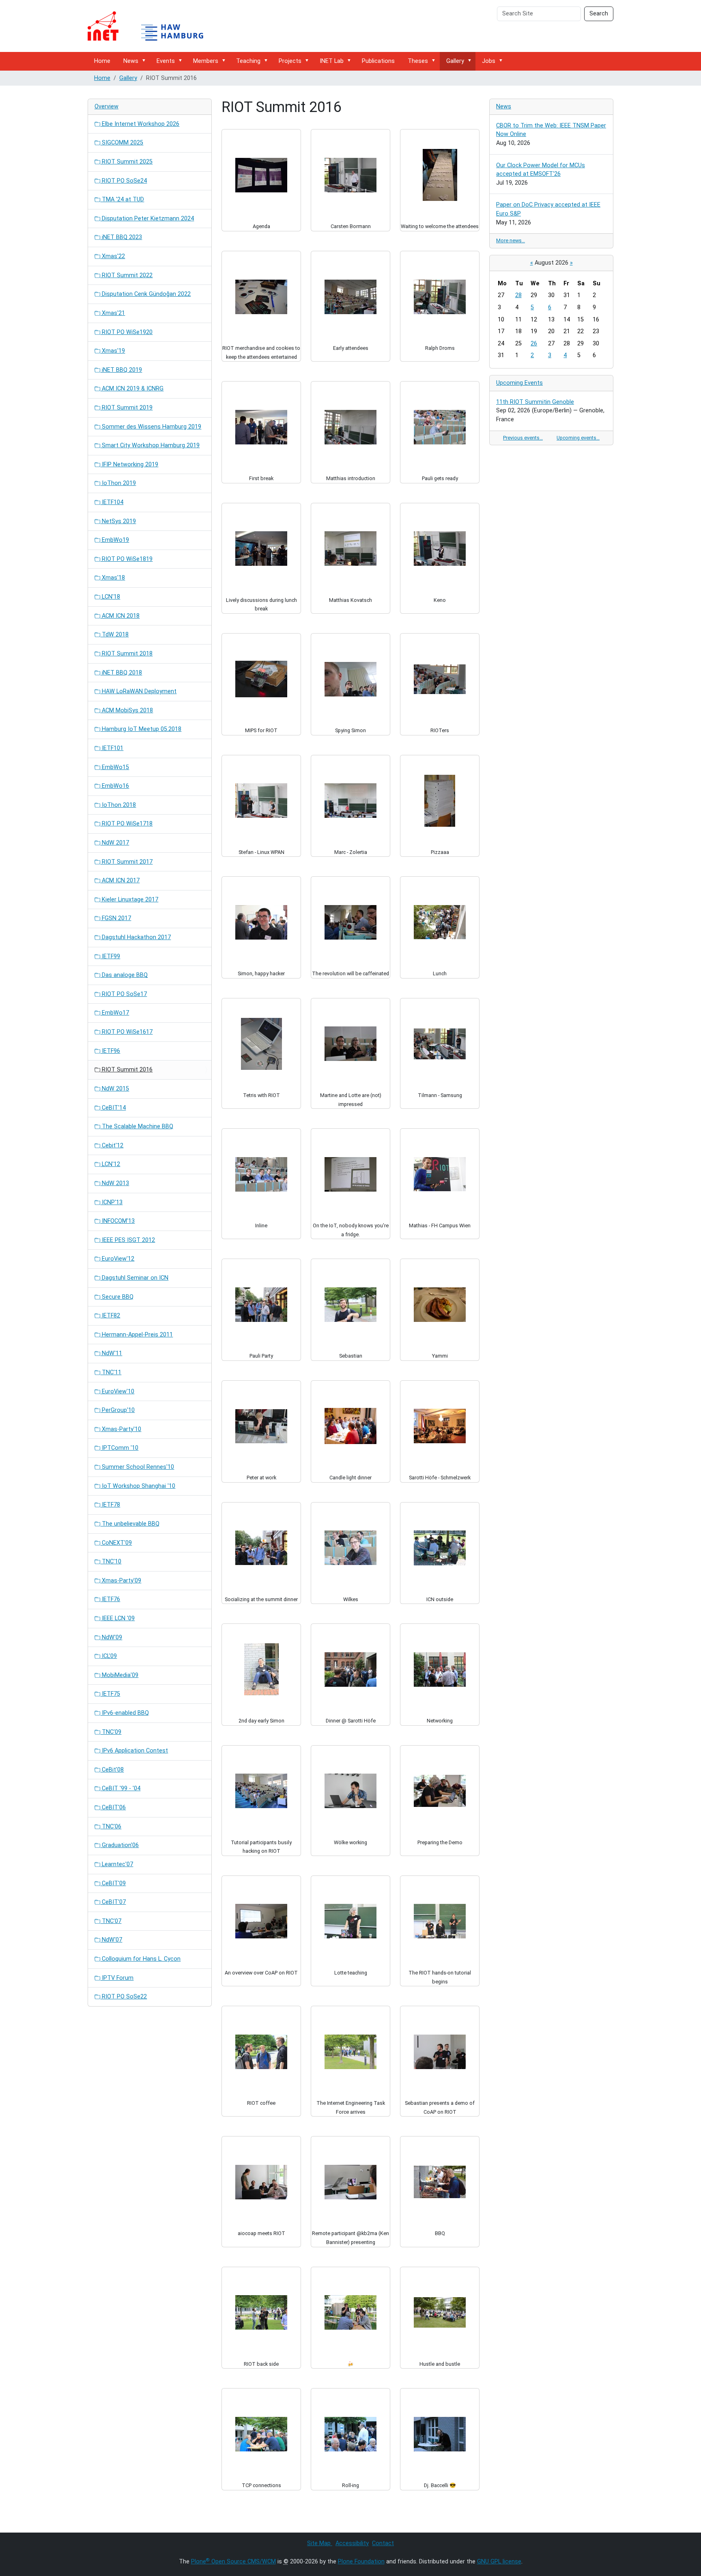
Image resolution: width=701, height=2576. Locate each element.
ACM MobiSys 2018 (127, 710)
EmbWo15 (115, 767)
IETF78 (110, 1505)
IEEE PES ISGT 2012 (128, 1240)
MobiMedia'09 (119, 1675)
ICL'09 (109, 1656)
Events (166, 61)
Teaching (248, 61)
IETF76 (110, 1599)
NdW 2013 (115, 1183)
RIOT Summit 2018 (126, 654)
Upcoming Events (519, 383)
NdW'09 (111, 1637)
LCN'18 (110, 597)
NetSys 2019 (118, 521)
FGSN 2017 (116, 918)
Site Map (320, 2543)
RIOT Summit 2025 (126, 162)
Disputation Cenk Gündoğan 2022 (145, 294)
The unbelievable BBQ (130, 1524)
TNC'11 (111, 1372)
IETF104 (112, 502)
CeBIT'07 (113, 1902)
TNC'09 (111, 1732)
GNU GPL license (499, 2562)
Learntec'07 (117, 1864)
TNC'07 (111, 1921)
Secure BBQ (117, 1297)
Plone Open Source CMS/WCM (233, 2562)
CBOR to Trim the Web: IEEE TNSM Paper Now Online (551, 130)
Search (599, 14)
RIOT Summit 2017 (126, 862)
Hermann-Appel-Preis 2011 (137, 1335)
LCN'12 (110, 1164)
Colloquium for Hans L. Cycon (140, 1959)
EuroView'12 (117, 1259)
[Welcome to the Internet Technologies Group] (153, 26)
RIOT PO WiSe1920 (126, 332)
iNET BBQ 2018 (121, 673)
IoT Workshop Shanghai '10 (138, 1486)
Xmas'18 (113, 578)
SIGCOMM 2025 (122, 143)
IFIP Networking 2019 (129, 465)
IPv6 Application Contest (134, 1751)
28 (518, 295)
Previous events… (523, 438)
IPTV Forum (117, 1978)
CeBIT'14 (113, 1108)
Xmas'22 (113, 256)
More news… (511, 240)
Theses (418, 61)
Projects (290, 61)
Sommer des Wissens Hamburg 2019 (151, 427)
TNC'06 (111, 1827)
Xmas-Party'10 (121, 1429)
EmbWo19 (115, 540)
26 (534, 344)
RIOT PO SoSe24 (124, 181)
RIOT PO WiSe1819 (126, 559)
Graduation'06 (119, 1845)
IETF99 (110, 956)
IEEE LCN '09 (117, 1618)
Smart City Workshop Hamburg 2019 (150, 445)
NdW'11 (111, 1353)
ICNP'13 (111, 1202)
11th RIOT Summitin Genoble (535, 402)
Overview (106, 107)
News (131, 61)
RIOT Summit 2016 (126, 1070)
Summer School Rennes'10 (137, 1467)
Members (206, 61)
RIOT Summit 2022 (126, 275)
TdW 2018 (114, 635)
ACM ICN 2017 (120, 881)
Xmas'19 (113, 351)
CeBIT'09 (113, 1883)
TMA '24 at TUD (122, 199)
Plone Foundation (361, 2562)
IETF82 (110, 1316)
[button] (145, 61)
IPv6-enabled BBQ (125, 1713)
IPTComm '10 (119, 1448)
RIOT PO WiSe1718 (126, 824)
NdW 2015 (115, 1089)
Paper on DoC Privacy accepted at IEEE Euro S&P (548, 209)
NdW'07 (111, 1940)
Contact (383, 2543)
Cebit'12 (112, 1146)
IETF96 (110, 1051)
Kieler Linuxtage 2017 (129, 900)
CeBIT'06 (113, 1808)
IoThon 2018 (118, 805)
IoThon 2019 (118, 483)
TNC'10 (111, 1562)
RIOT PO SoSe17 (124, 994)
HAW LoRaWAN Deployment (138, 691)
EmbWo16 (115, 786)
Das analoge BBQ (124, 975)
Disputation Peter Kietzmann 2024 (147, 219)
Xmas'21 (113, 313)
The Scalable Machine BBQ (137, 1126)
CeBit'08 (112, 1770)
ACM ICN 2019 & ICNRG (132, 389)
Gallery (455, 61)
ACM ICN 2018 (120, 616)
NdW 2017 (115, 843)
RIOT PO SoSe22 (124, 1997)
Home (102, 61)
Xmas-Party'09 (121, 1581)
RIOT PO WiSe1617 (126, 1032)
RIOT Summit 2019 (126, 408)
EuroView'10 (117, 1391)
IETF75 (110, 1694)
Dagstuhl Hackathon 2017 (135, 937)
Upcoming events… (578, 438)
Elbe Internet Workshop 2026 (140, 124)
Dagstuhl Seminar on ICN (134, 1278)
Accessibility (352, 2543)
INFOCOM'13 (117, 1221)
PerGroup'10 (117, 1410)
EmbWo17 (115, 1013)
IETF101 (112, 748)
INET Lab (332, 61)
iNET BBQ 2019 (121, 370)
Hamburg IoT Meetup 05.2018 (141, 729)
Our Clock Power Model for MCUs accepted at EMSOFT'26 (541, 170)
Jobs (489, 61)
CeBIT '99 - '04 (120, 1788)
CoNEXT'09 (116, 1543)
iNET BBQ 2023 (121, 237)
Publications (378, 61)
